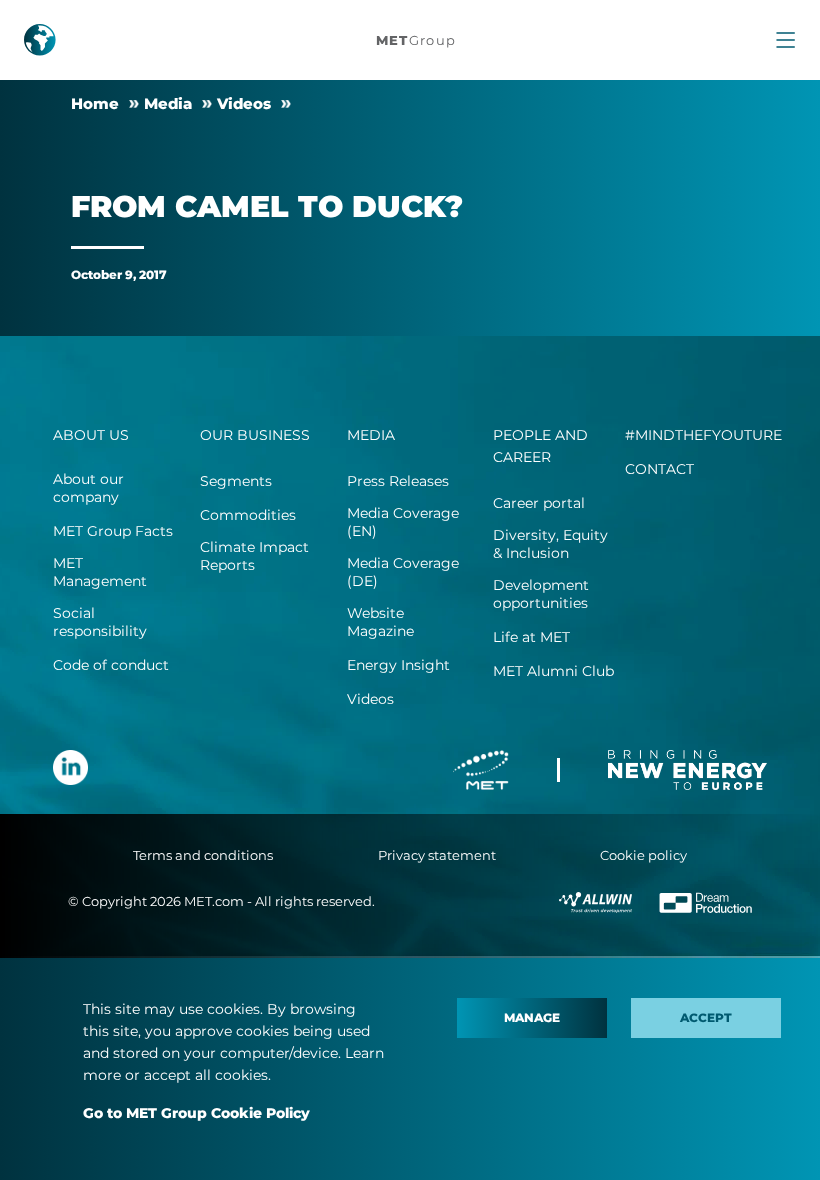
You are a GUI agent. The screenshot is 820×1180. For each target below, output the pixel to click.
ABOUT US (91, 435)
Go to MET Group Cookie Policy (196, 1113)
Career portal (539, 503)
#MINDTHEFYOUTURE (703, 435)
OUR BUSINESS (255, 435)
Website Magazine (380, 622)
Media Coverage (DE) (403, 572)
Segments (236, 481)
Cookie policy (643, 855)
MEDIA (371, 435)
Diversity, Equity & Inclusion (550, 544)
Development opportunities (541, 594)
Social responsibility (100, 622)
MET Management (100, 572)
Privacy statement (437, 855)
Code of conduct (111, 665)
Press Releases (398, 481)
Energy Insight (398, 665)
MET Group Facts (113, 531)
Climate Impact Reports (254, 556)
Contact (659, 469)
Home (95, 103)
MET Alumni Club (553, 671)
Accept (706, 1017)
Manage (532, 1017)
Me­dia (168, 103)
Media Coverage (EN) (403, 522)
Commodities (248, 515)
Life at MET (531, 637)
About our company (88, 488)
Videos (244, 103)
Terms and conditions (203, 855)
